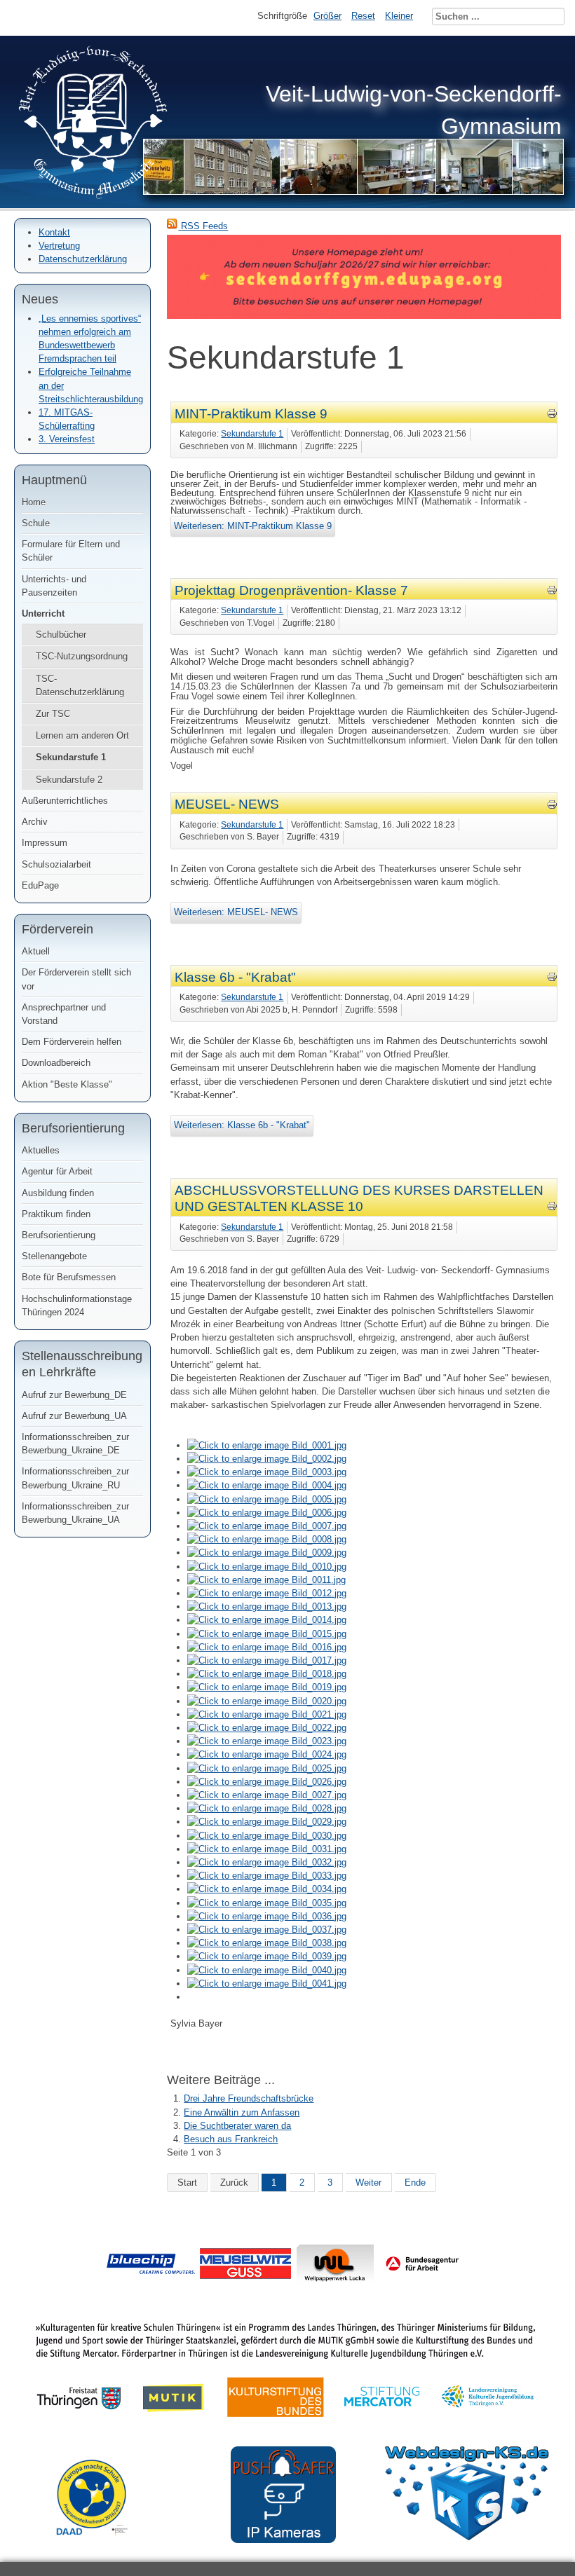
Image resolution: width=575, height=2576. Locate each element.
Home (34, 502)
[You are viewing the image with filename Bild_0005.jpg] (267, 1499)
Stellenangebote (54, 1256)
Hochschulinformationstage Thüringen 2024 (77, 1306)
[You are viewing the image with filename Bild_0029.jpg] (267, 1822)
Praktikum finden (56, 1214)
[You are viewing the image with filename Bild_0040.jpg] (267, 1970)
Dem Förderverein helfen (72, 1042)
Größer (327, 16)
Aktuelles (41, 1150)
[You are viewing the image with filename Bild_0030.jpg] (267, 1836)
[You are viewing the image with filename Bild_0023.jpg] (267, 1741)
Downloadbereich (56, 1063)
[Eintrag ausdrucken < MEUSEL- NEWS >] (552, 807)
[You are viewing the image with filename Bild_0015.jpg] (267, 1634)
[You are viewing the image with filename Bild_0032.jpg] (267, 1862)
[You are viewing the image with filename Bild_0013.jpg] (267, 1606)
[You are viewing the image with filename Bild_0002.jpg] (267, 1459)
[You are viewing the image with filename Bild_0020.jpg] (267, 1701)
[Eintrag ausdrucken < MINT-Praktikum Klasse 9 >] (552, 416)
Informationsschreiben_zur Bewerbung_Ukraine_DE (75, 1444)
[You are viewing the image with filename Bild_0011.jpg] (266, 1580)
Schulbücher (61, 635)
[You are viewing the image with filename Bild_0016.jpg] (267, 1647)
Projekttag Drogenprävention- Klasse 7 (291, 590)
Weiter (368, 2183)
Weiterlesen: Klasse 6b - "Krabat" (242, 1125)
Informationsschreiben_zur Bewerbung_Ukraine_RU (75, 1478)
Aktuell (36, 951)
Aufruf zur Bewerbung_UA (74, 1416)
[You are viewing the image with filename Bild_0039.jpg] (267, 1956)
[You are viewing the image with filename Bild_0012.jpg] (267, 1593)
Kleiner (399, 16)
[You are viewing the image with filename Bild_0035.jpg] (267, 1903)
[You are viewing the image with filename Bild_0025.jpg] (267, 1768)
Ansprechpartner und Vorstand (64, 1014)
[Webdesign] (467, 2537)
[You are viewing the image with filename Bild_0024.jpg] (267, 1754)
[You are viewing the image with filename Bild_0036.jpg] (267, 1916)
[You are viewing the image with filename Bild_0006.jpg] (267, 1513)
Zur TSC (53, 714)
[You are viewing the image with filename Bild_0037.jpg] (267, 1930)
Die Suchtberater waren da (237, 2126)
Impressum (45, 843)
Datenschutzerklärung (83, 259)
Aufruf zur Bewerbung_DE (74, 1395)
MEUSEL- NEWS (227, 804)
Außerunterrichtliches (65, 801)
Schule (36, 523)
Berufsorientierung (59, 1235)
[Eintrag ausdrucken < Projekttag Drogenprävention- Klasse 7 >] (552, 592)
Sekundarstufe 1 (71, 757)
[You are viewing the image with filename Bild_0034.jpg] (267, 1889)
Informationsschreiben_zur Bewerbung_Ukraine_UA (75, 1513)
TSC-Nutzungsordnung (82, 656)
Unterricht (43, 614)
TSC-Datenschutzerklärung (80, 685)
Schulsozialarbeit (56, 864)
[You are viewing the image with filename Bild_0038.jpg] (267, 1943)
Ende (415, 2183)
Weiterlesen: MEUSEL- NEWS (236, 912)
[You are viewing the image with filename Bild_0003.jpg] (267, 1472)
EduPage (40, 885)
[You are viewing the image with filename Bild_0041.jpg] (267, 1984)
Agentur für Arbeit (57, 1171)
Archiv (35, 822)
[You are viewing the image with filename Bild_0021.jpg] (267, 1714)
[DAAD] (99, 2546)
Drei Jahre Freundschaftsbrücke (249, 2098)
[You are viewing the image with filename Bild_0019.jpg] (267, 1687)
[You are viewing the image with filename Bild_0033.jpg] (267, 1876)
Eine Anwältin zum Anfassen (242, 2112)
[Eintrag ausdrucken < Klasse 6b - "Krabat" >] (552, 979)
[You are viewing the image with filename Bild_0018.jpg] (267, 1674)
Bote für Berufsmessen (69, 1277)
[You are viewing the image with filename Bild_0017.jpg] (267, 1660)
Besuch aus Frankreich (231, 2139)
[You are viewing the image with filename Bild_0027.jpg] (267, 1795)
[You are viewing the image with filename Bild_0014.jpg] (267, 1620)
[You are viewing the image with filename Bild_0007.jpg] (267, 1526)
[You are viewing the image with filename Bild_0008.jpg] (267, 1539)
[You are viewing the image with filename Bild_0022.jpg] (267, 1728)
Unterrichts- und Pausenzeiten (54, 586)
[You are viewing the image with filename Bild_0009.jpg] (267, 1553)
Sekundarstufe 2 (69, 780)
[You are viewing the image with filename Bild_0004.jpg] (267, 1485)
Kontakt (54, 232)
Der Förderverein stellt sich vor (76, 979)
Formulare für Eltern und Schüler (71, 551)
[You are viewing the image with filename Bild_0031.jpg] (267, 1849)
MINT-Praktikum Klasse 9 (251, 414)
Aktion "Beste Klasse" (67, 1084)
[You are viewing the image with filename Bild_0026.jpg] (267, 1782)
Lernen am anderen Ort (82, 735)
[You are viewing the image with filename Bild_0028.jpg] (267, 1808)
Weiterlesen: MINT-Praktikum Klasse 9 (253, 526)
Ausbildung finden (58, 1193)
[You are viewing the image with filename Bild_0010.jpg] (267, 1567)
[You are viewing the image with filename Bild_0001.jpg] (267, 1445)
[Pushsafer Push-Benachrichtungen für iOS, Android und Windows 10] (283, 2540)
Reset (363, 16)
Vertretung (59, 246)
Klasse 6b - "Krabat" (235, 977)
